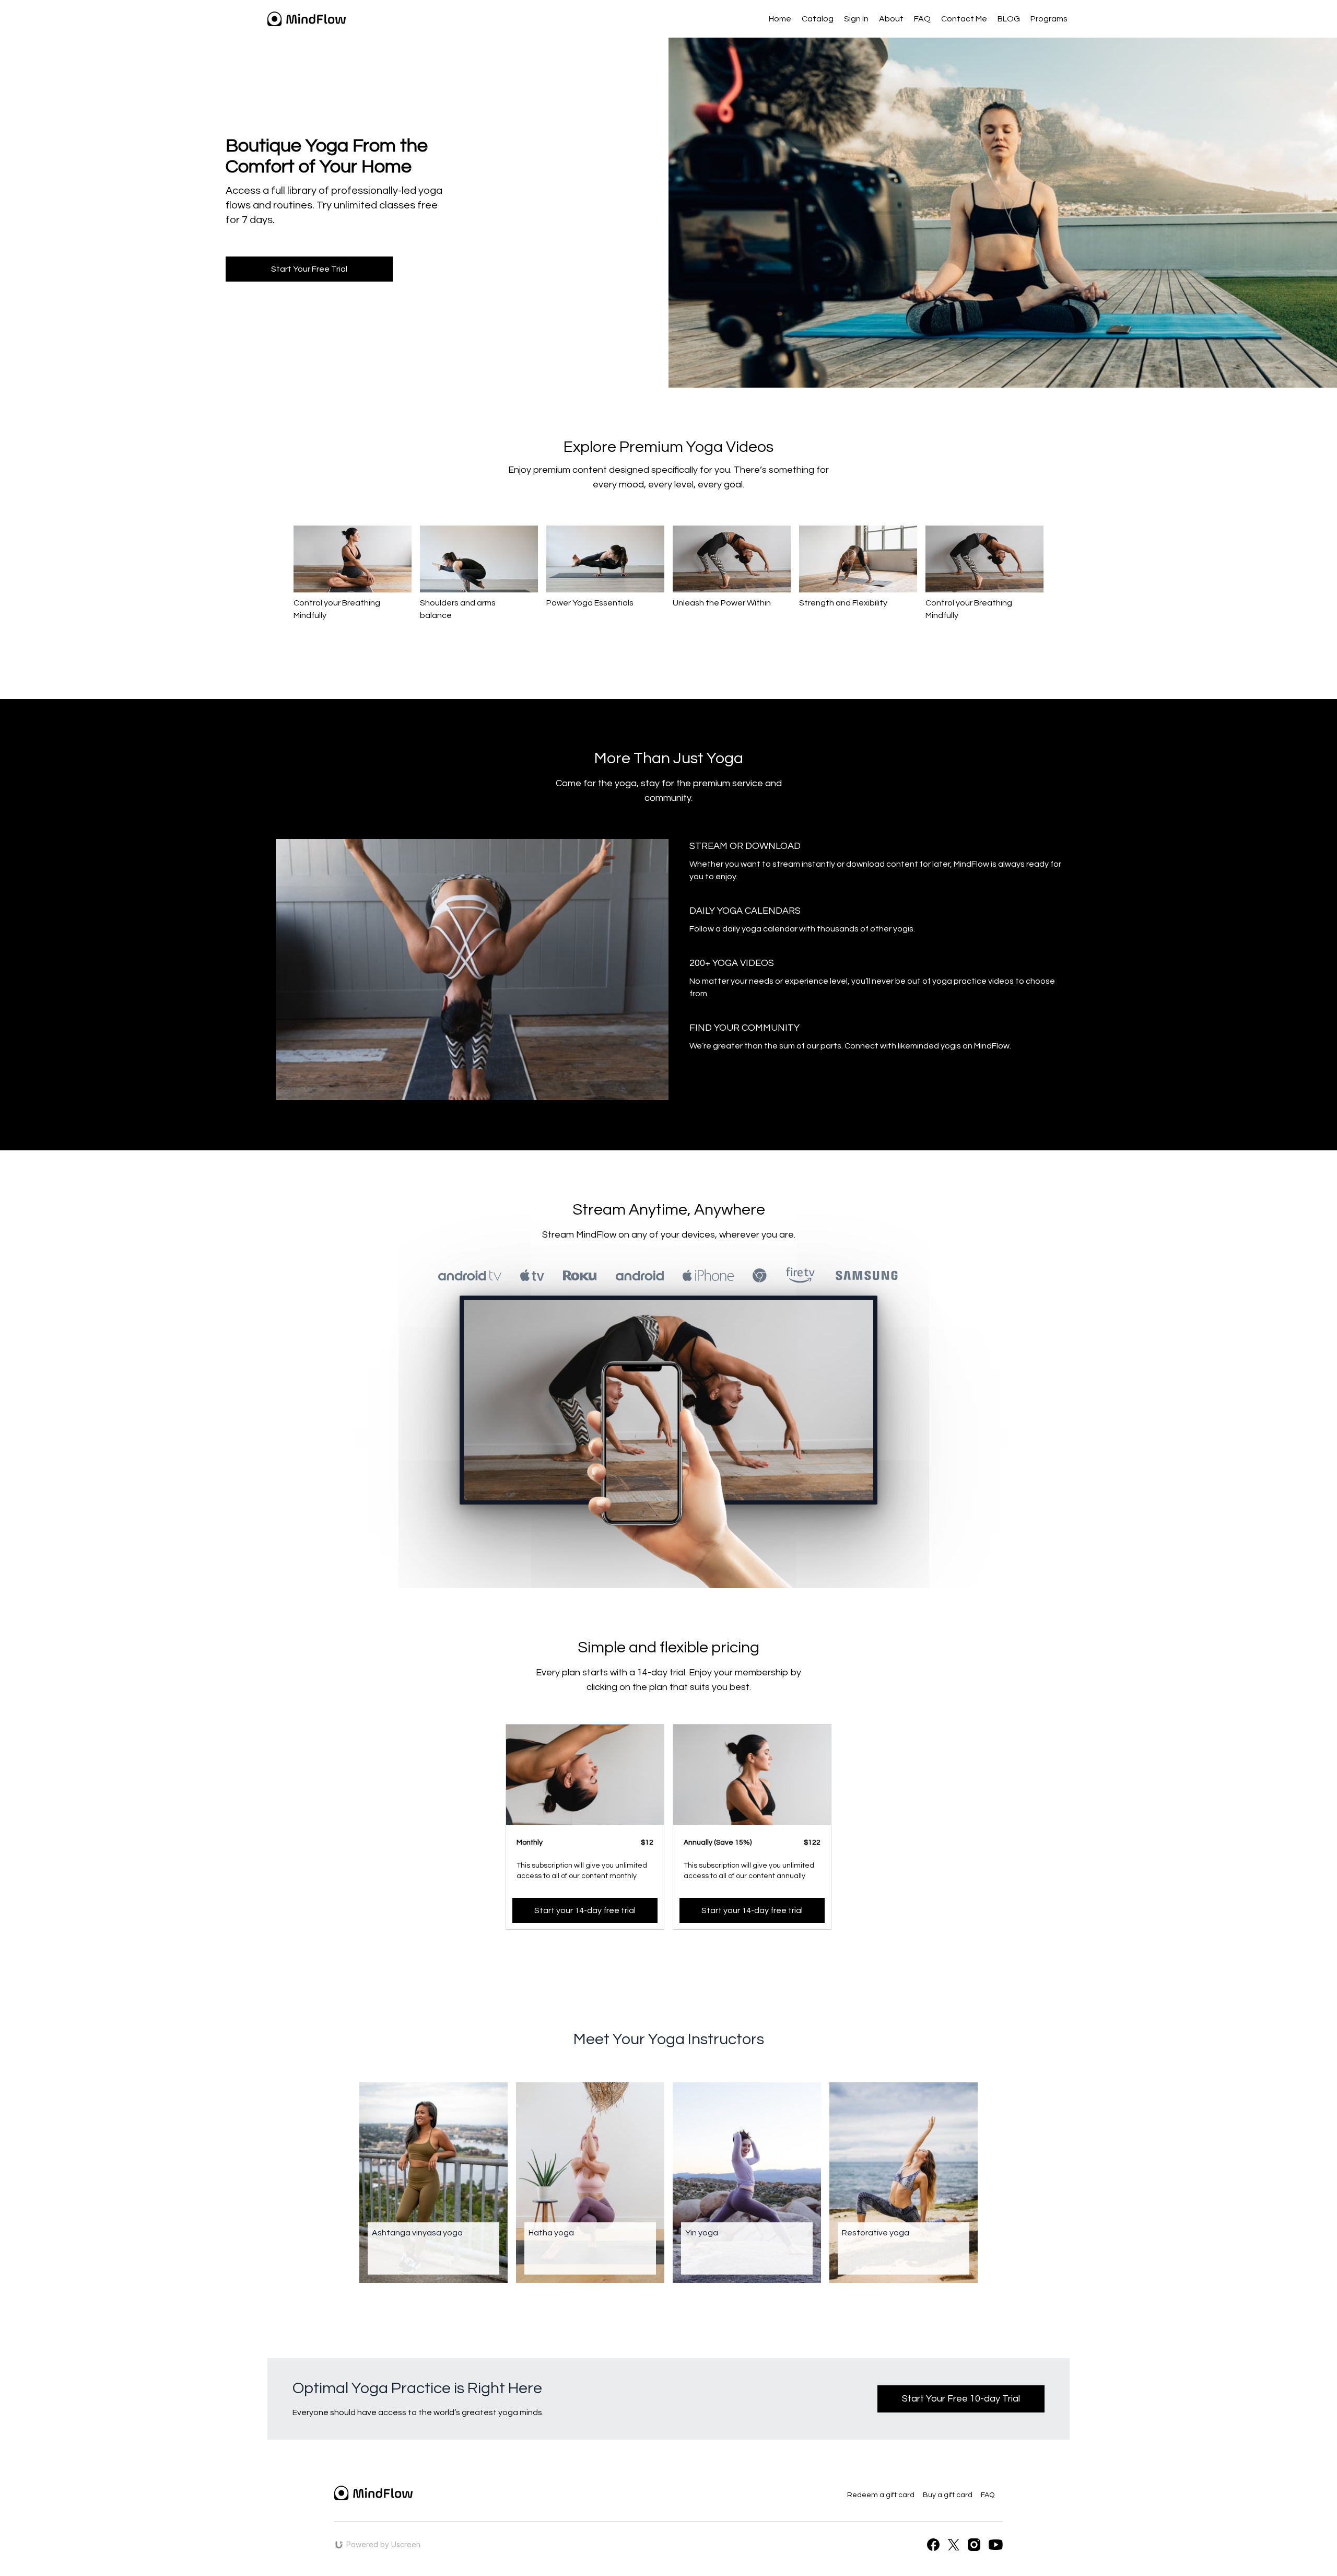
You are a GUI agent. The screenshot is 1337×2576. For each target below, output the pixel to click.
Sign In (856, 19)
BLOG (1009, 19)
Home (780, 19)
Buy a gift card (948, 2495)
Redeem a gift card (881, 2495)
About (891, 19)
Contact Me (964, 19)
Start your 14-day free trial (585, 1910)
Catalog (818, 19)
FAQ (922, 19)
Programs (1049, 19)
